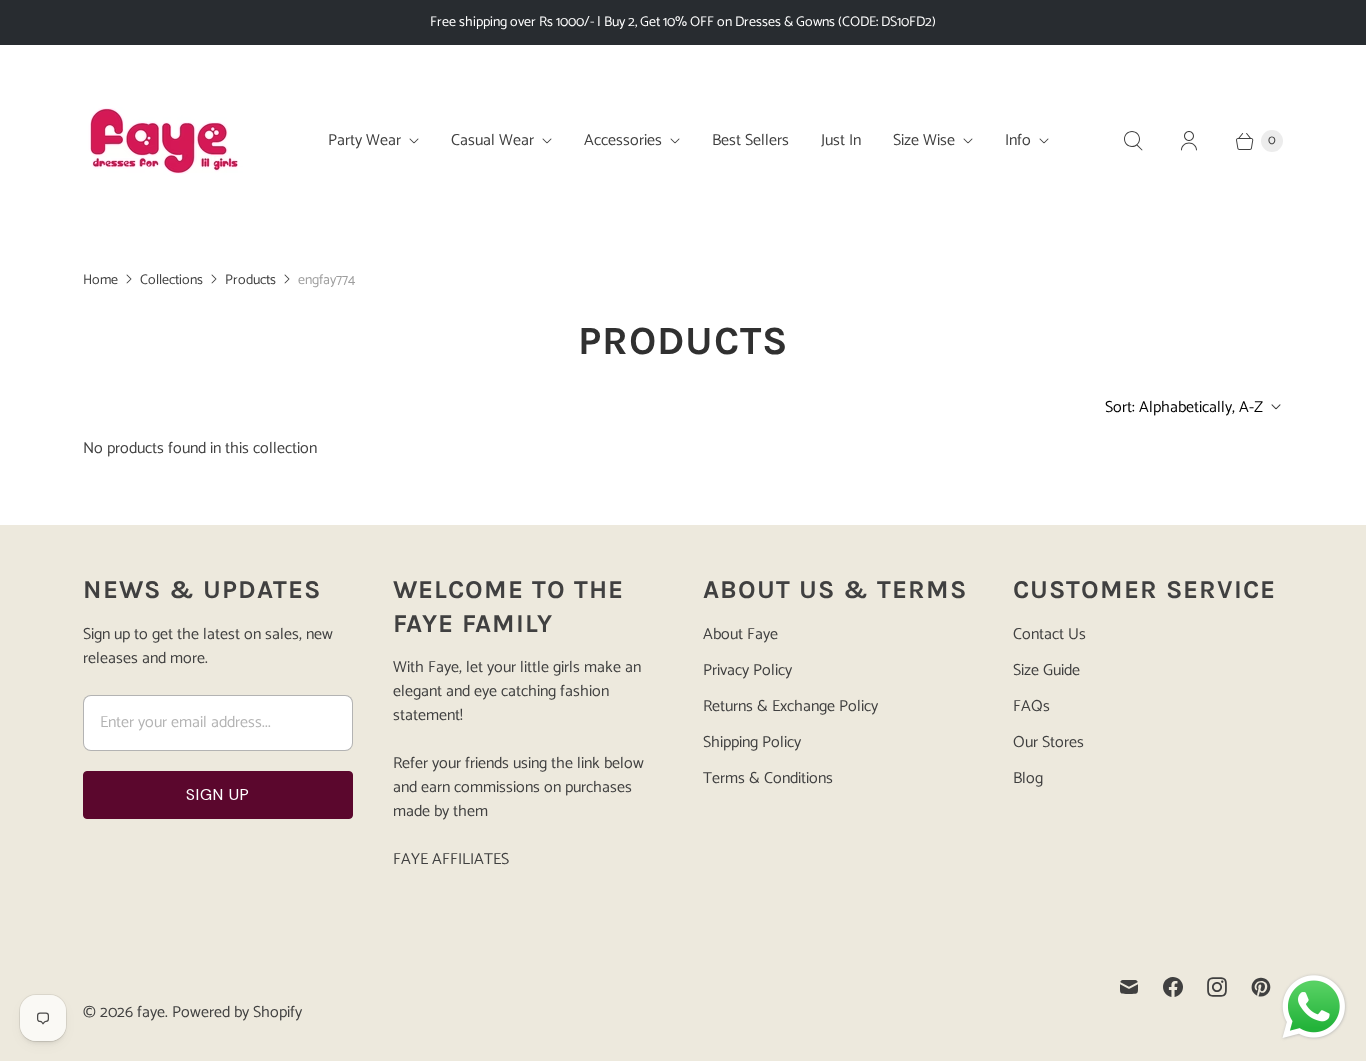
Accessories (623, 140)
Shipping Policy (752, 742)
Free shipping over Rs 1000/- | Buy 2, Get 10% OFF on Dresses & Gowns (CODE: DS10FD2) (683, 22)
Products (250, 280)
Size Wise (924, 140)
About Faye (740, 634)
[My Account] (1189, 141)
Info (1018, 140)
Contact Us (1049, 634)
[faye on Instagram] (1217, 987)
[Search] (1133, 141)
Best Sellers (750, 140)
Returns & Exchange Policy (790, 706)
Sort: (1184, 407)
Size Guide (1046, 670)
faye (151, 1012)
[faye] (163, 141)
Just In (841, 140)
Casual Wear (492, 140)
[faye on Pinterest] (1261, 987)
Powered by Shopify (237, 1012)
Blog (1028, 778)
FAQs (1031, 706)
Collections (171, 280)
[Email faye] (1129, 987)
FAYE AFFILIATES (451, 859)
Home (100, 280)
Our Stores (1048, 742)
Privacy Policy (747, 670)
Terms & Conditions (768, 778)
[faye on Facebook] (1173, 987)
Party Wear (364, 140)
